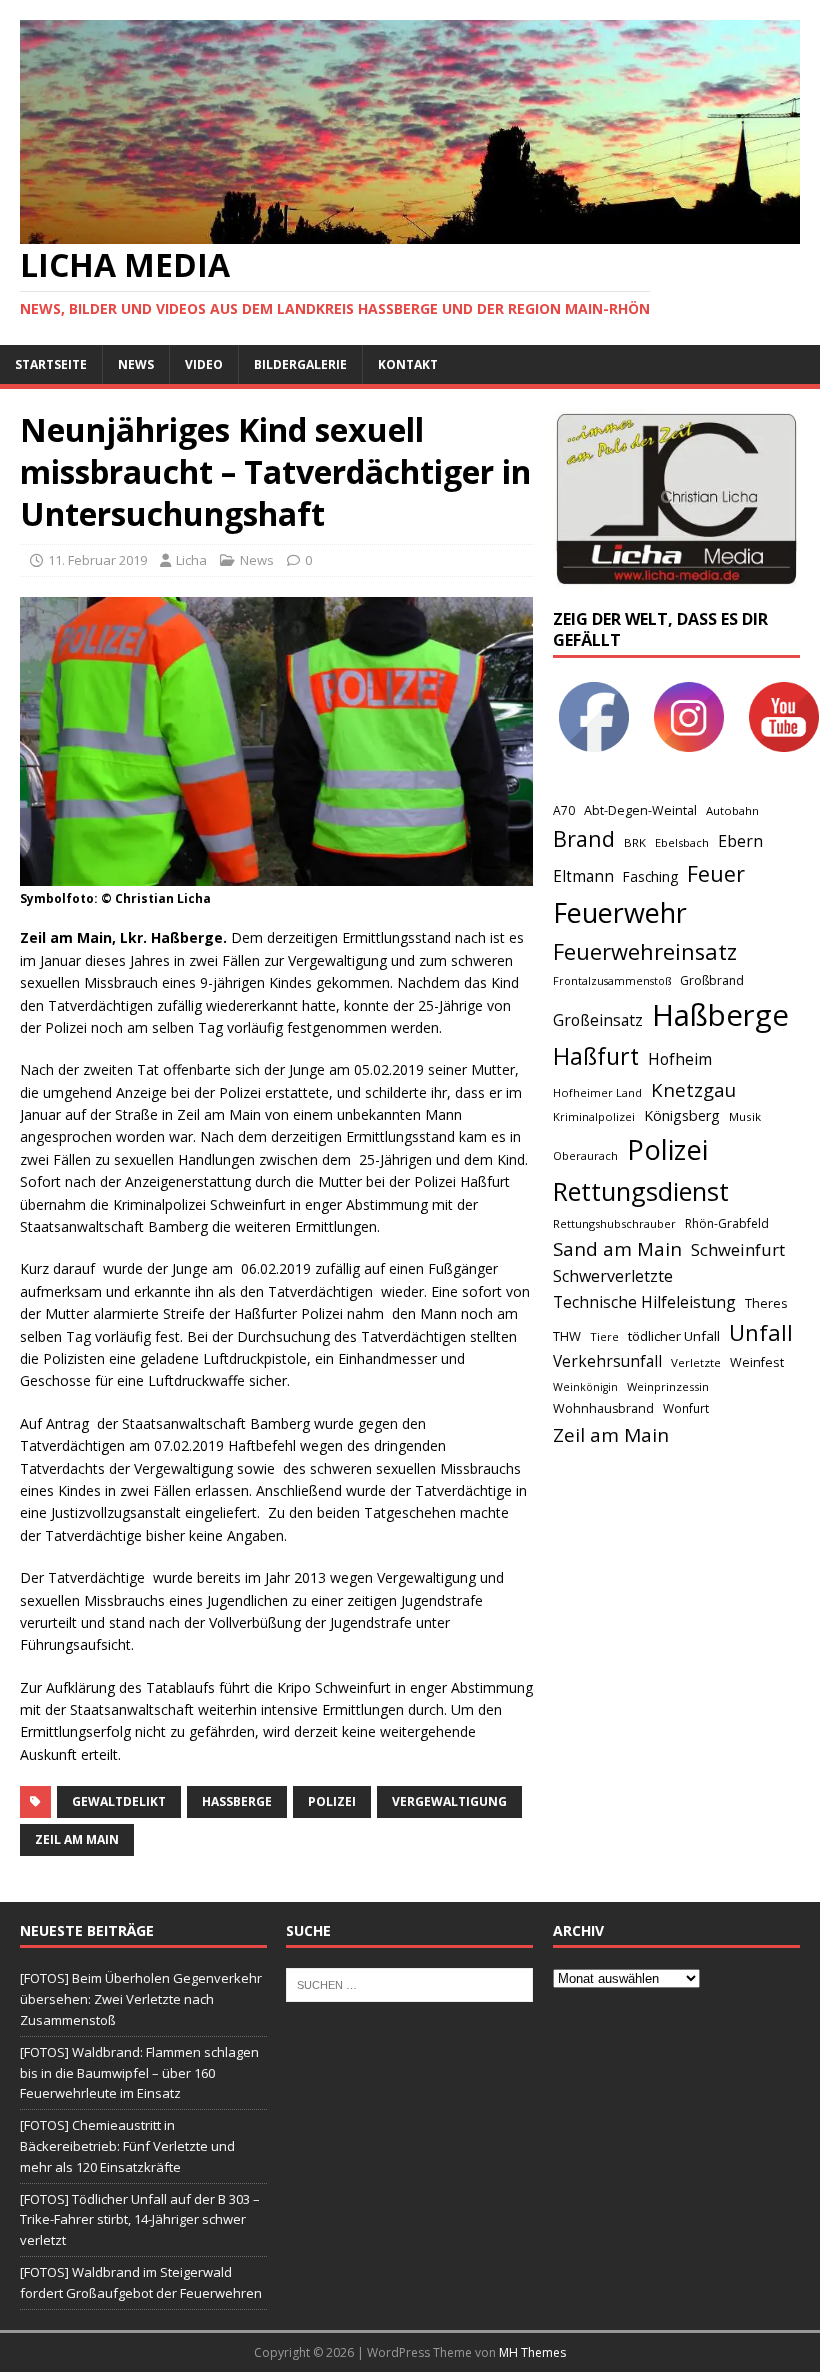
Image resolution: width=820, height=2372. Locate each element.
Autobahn (732, 810)
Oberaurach (585, 1155)
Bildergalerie (300, 364)
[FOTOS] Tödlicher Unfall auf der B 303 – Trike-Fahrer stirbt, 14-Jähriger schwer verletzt (140, 2220)
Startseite (51, 364)
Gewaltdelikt (119, 1801)
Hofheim (680, 1059)
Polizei (332, 1801)
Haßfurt (596, 1056)
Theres (766, 1303)
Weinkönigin (585, 1387)
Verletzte (696, 1362)
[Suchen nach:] (409, 1984)
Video (204, 364)
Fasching (650, 876)
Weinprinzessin (668, 1386)
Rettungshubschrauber (614, 1223)
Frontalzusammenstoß (612, 980)
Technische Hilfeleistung (644, 1302)
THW (567, 1336)
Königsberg (682, 1115)
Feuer (716, 873)
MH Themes (532, 2352)
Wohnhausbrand (603, 1408)
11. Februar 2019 (97, 560)
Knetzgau (693, 1089)
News (136, 364)
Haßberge (237, 1801)
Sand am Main (617, 1248)
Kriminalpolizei (594, 1116)
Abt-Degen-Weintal (640, 810)
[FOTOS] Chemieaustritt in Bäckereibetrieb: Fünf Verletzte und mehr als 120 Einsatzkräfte (127, 2146)
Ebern (740, 841)
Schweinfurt (738, 1249)
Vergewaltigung (449, 1801)
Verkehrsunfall (607, 1361)
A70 (564, 810)
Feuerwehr (620, 912)
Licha (191, 560)
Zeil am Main (77, 1839)
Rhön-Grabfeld (727, 1223)
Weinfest (757, 1362)
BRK (635, 842)
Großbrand (712, 980)
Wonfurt (686, 1408)
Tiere (604, 1336)
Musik (745, 1116)
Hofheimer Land (597, 1092)
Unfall (761, 1332)
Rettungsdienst (641, 1191)
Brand (584, 838)
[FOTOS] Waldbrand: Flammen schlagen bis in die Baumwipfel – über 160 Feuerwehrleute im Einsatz (139, 2073)
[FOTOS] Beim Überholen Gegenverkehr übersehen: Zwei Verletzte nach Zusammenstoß (141, 1999)
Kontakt (408, 364)
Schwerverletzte (613, 1276)
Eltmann (583, 876)
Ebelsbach (682, 842)
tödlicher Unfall (674, 1336)
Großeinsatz (598, 1020)
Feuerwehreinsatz (645, 951)
